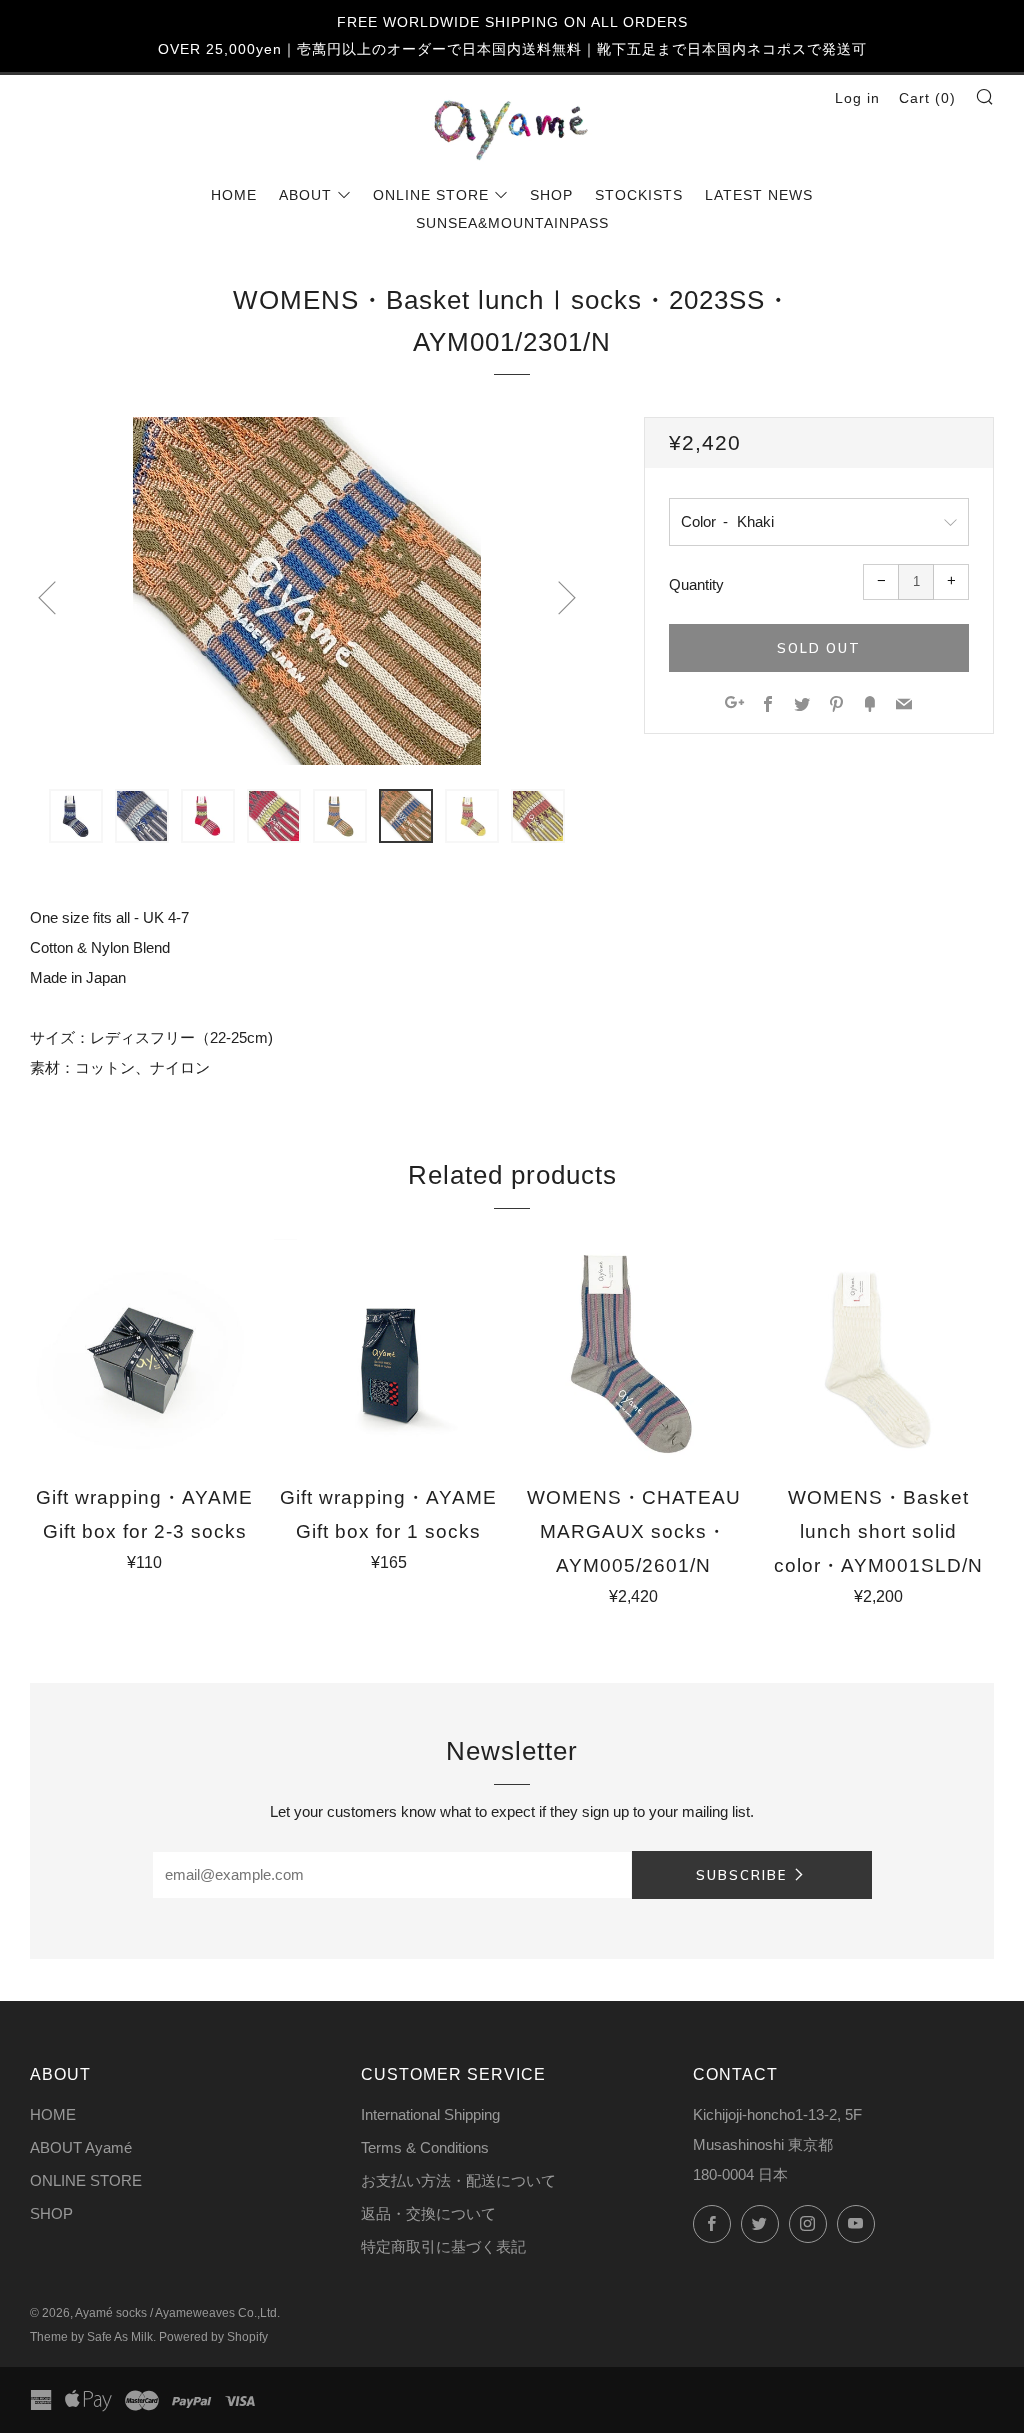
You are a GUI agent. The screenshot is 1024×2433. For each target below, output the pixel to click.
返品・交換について (428, 2213)
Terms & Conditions (425, 2147)
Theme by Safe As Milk (91, 2337)
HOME (234, 195)
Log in (857, 98)
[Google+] (734, 705)
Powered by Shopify (213, 2337)
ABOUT (305, 195)
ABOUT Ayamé (81, 2147)
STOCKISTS (639, 195)
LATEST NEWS (759, 195)
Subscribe (741, 1875)
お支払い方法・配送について (458, 2180)
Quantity (696, 584)
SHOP (551, 195)
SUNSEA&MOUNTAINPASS (512, 223)
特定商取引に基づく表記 (443, 2246)
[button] (76, 816)
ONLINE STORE (431, 195)
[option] (307, 591)
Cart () (927, 98)
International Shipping (430, 2114)
